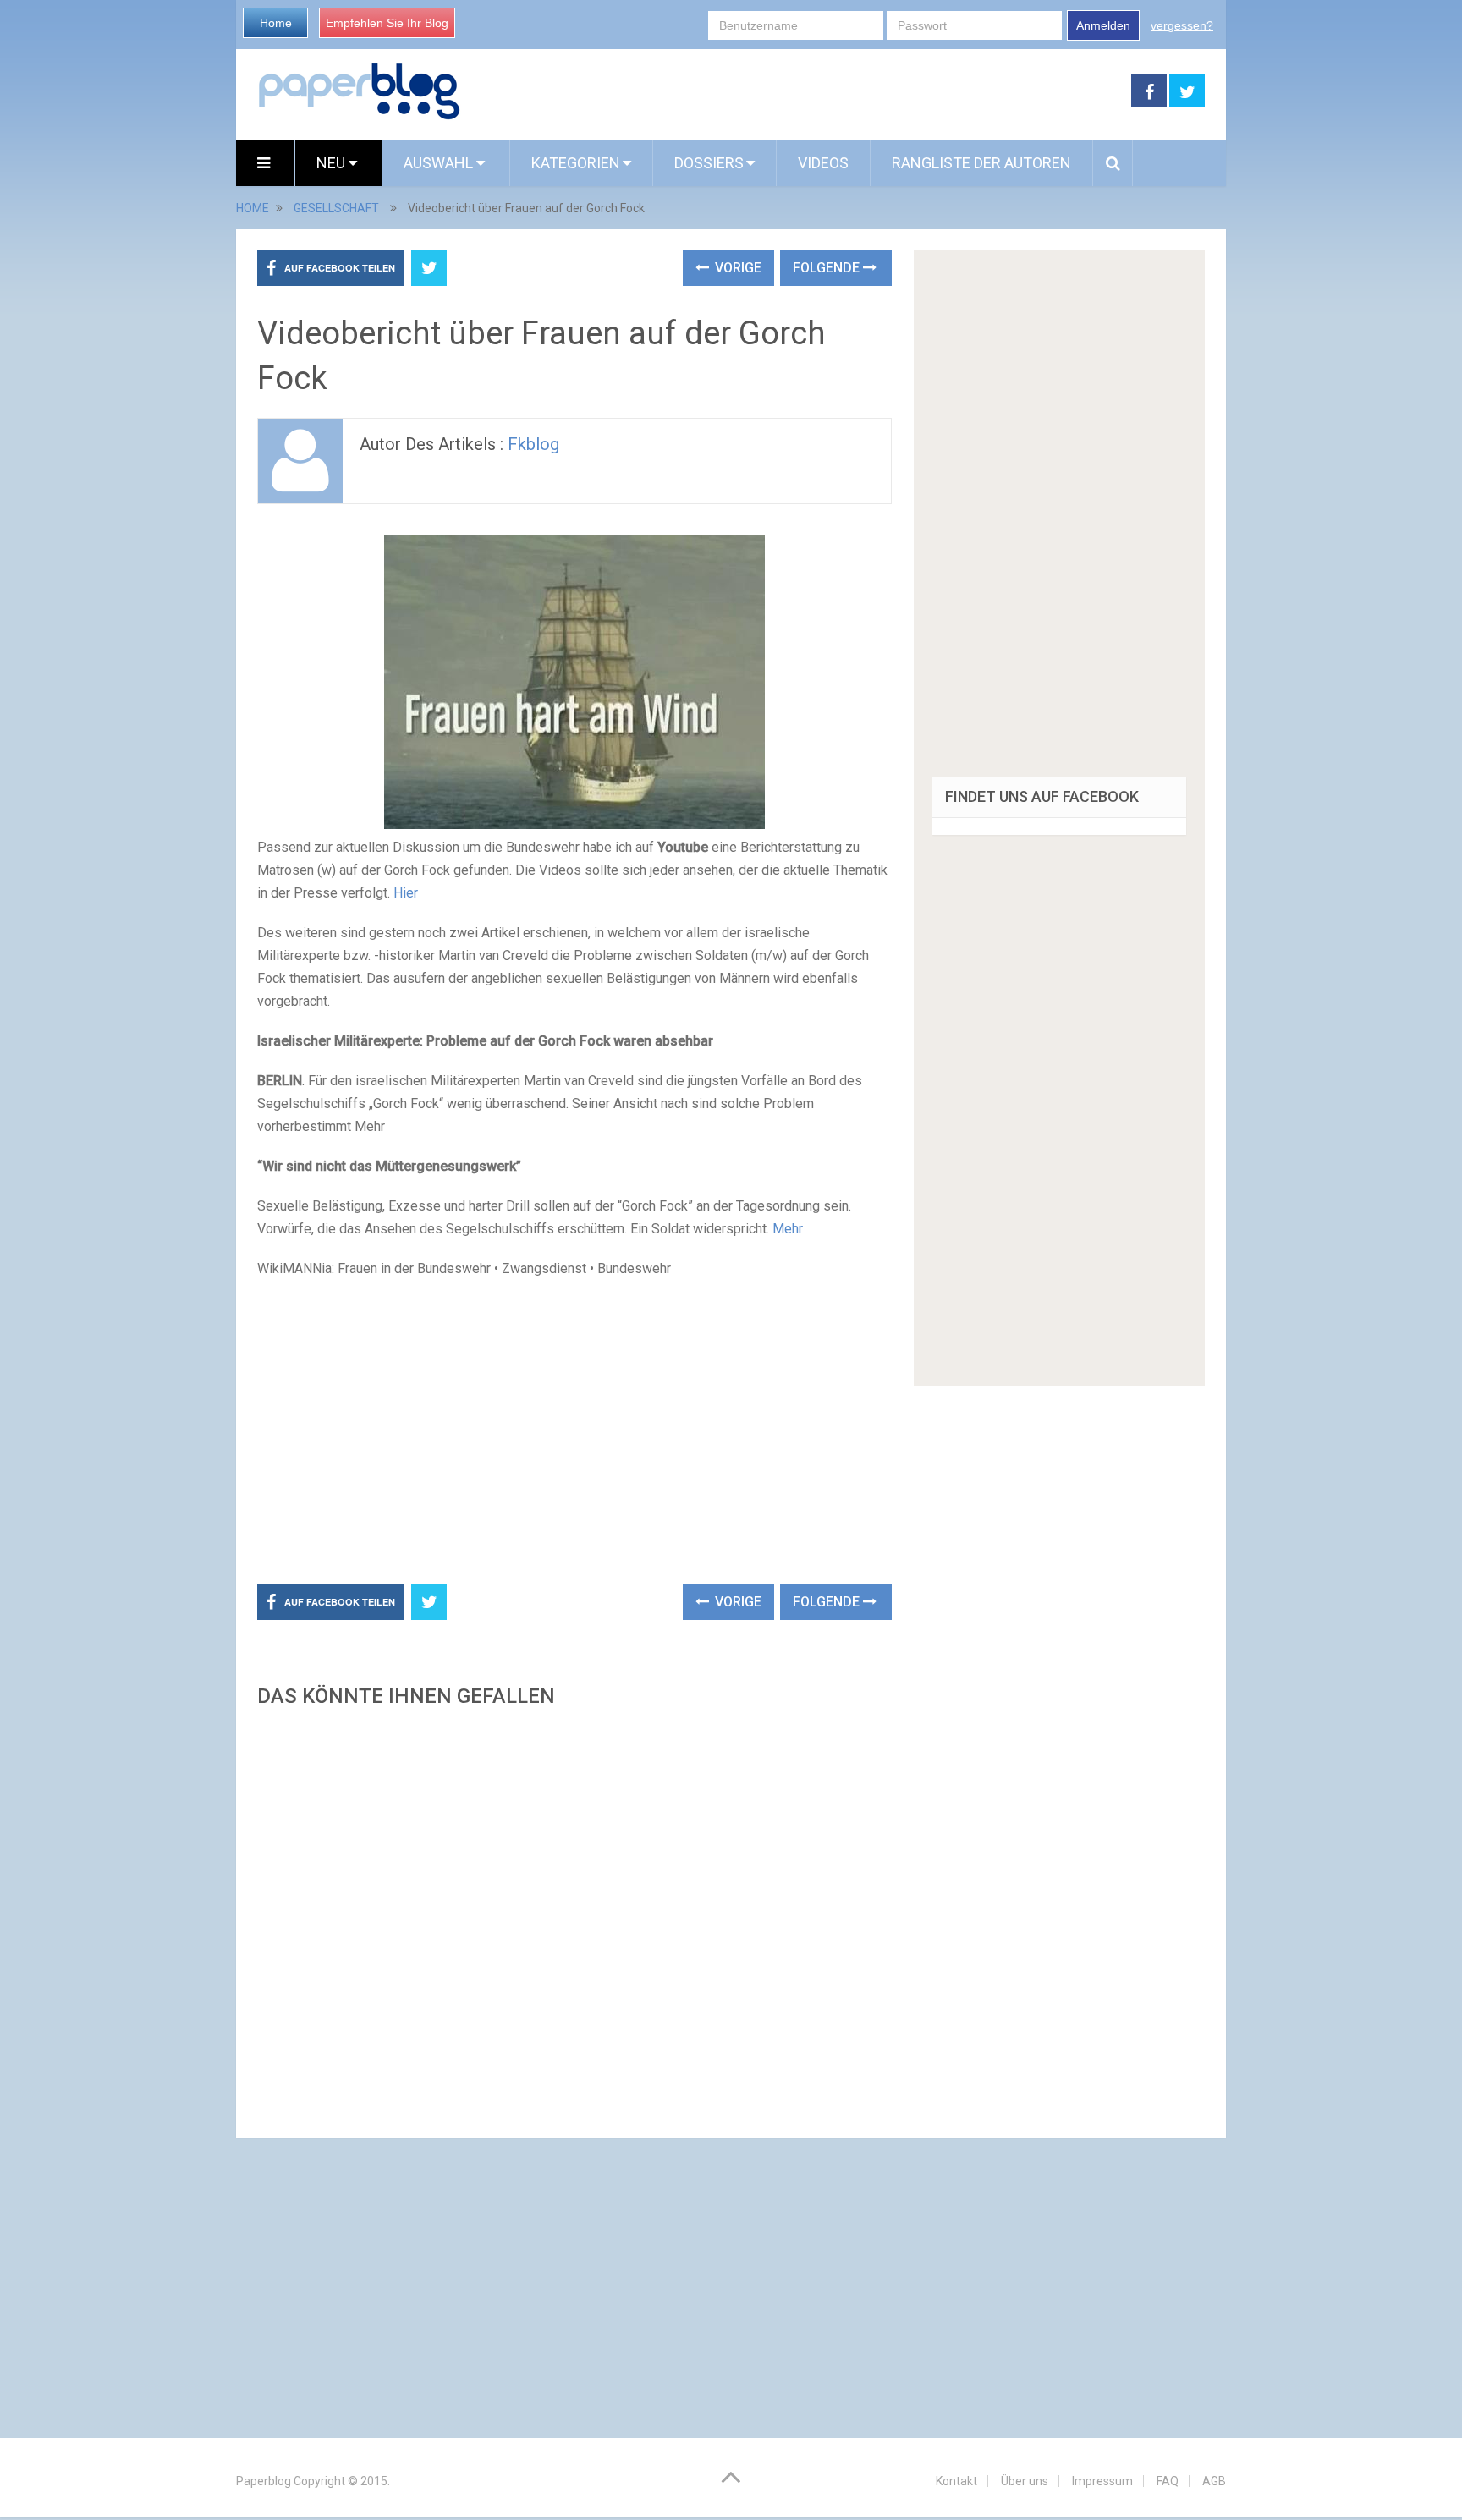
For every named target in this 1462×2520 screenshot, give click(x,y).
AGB (1214, 2481)
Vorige (736, 268)
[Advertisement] (796, 91)
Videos (823, 163)
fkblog (533, 444)
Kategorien (576, 163)
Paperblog (264, 2481)
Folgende (828, 268)
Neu (333, 163)
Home (276, 23)
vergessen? (1182, 25)
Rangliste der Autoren (981, 163)
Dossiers (709, 163)
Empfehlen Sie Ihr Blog (387, 23)
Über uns (1025, 2481)
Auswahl (440, 163)
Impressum (1102, 2481)
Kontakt (956, 2481)
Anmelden (1103, 25)
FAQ (1168, 2481)
